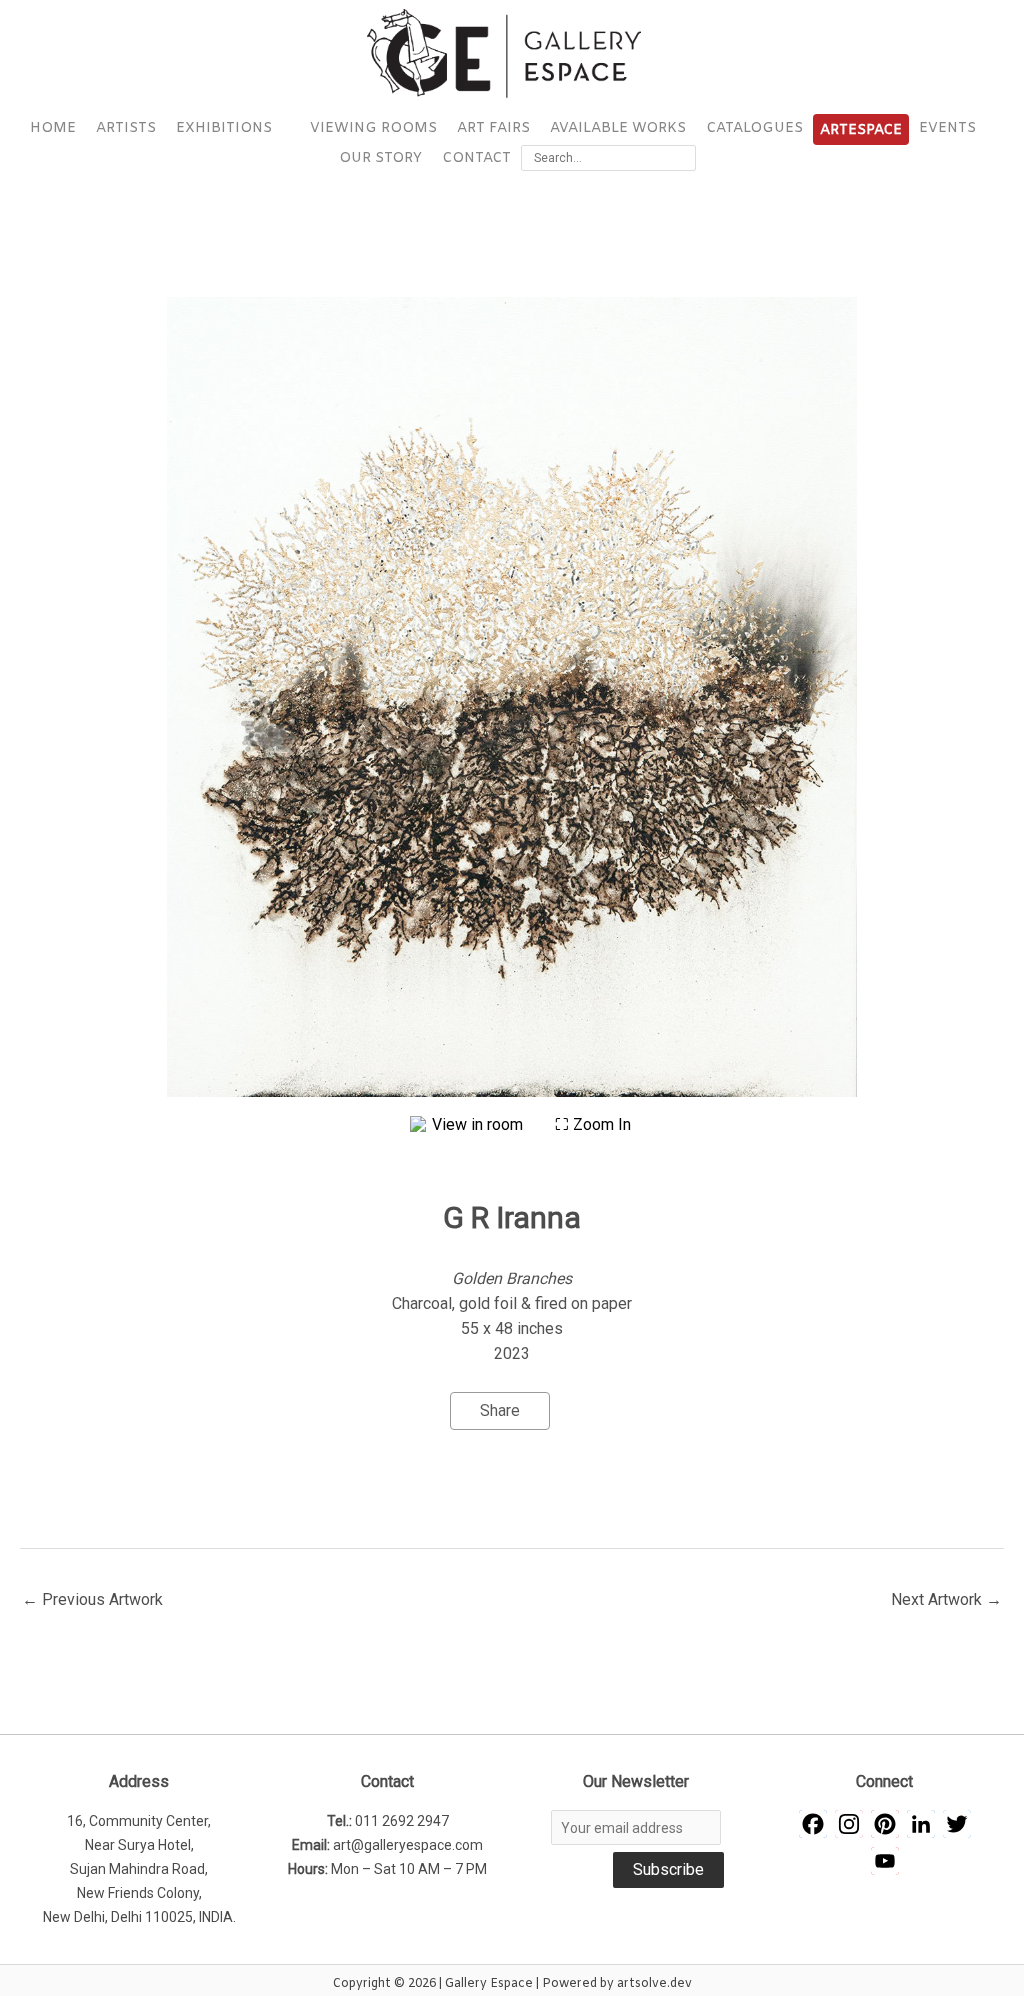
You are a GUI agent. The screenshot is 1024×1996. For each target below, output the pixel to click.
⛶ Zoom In (593, 1124)
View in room (479, 1124)
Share (500, 1410)
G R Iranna (512, 1217)
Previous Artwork (92, 1599)
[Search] (684, 158)
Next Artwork (946, 1599)
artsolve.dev (654, 1984)
